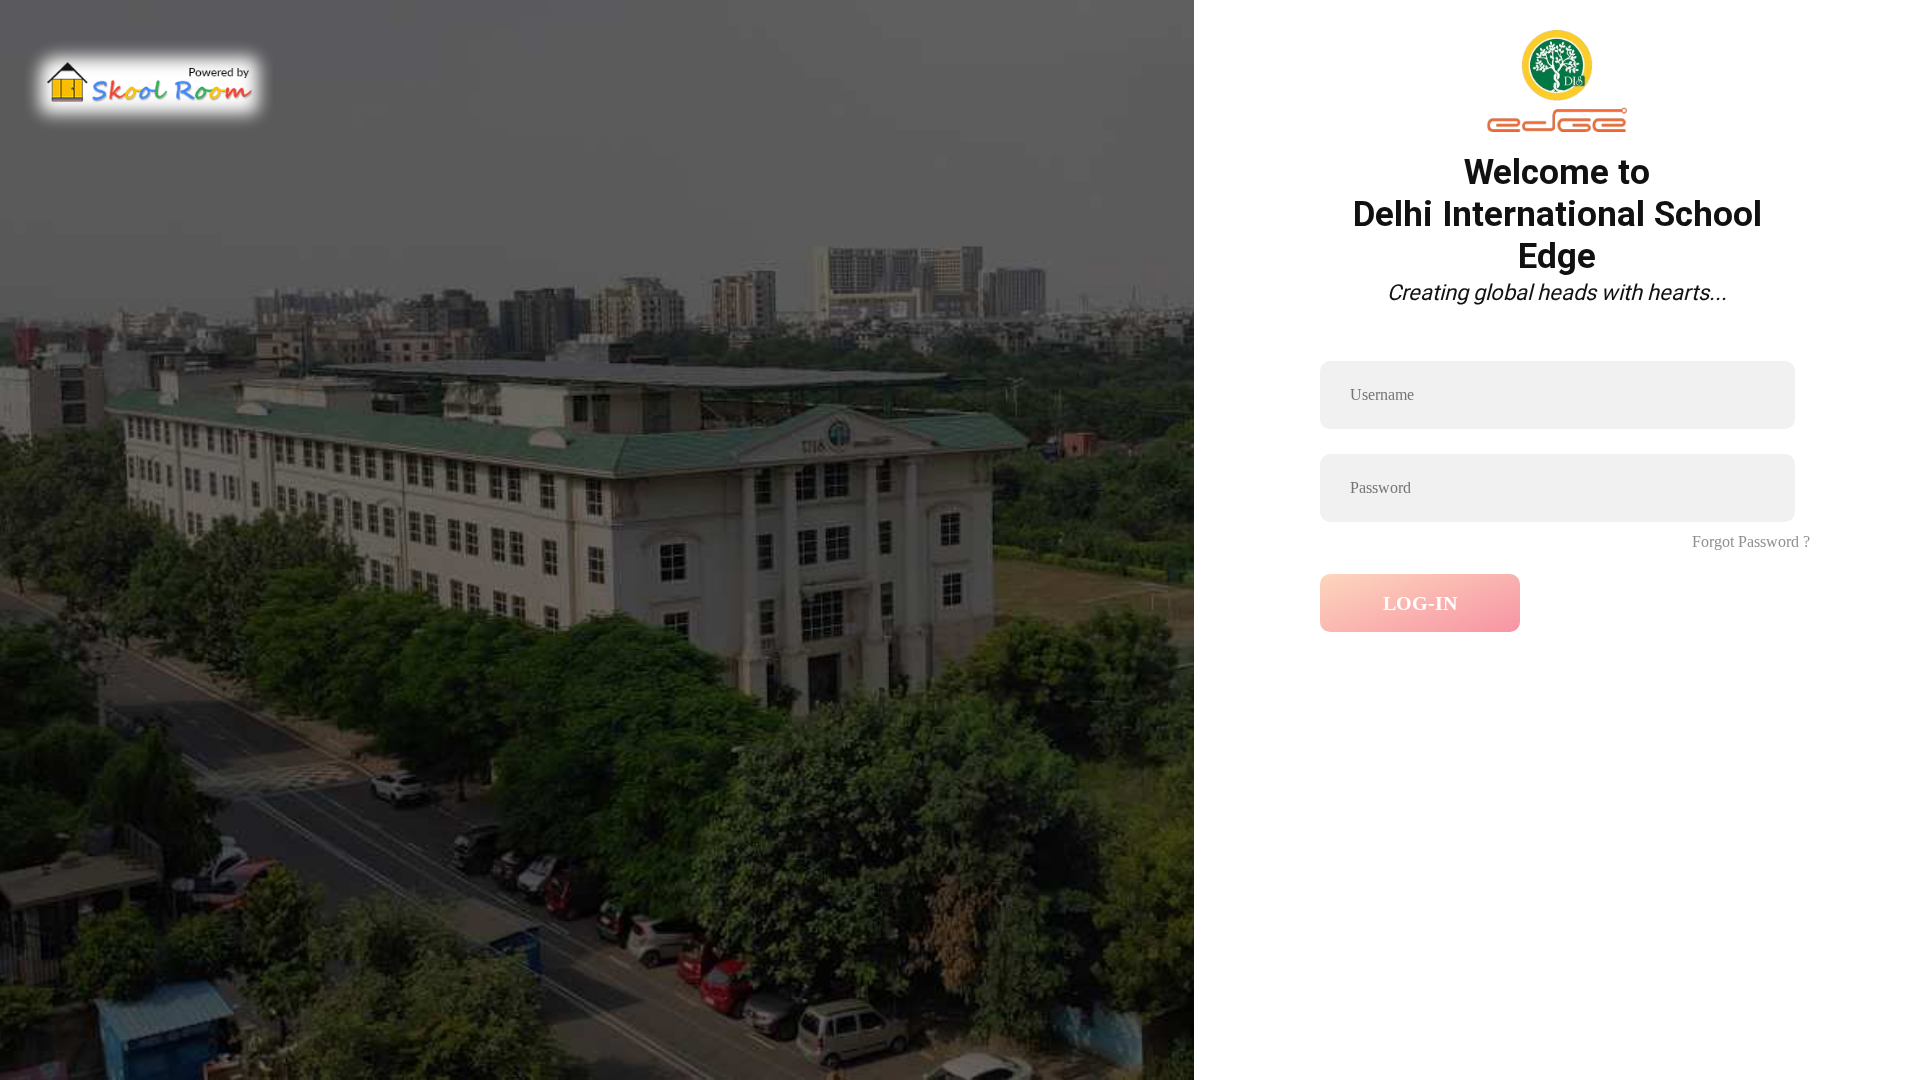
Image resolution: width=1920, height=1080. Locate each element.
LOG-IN (1420, 603)
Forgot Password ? (1751, 541)
